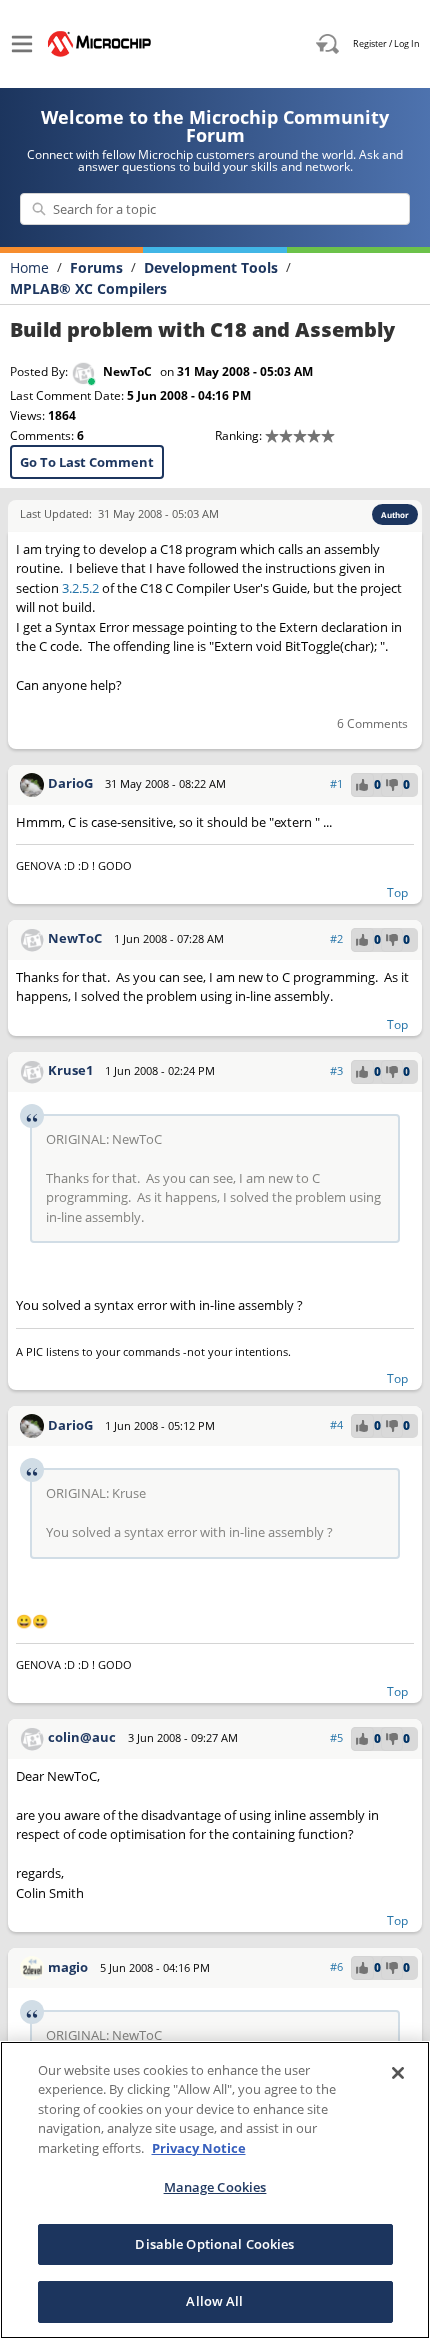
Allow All (214, 2301)
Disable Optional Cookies (214, 2244)
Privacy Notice (199, 2148)
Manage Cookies (215, 2187)
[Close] (398, 2073)
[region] (215, 2190)
